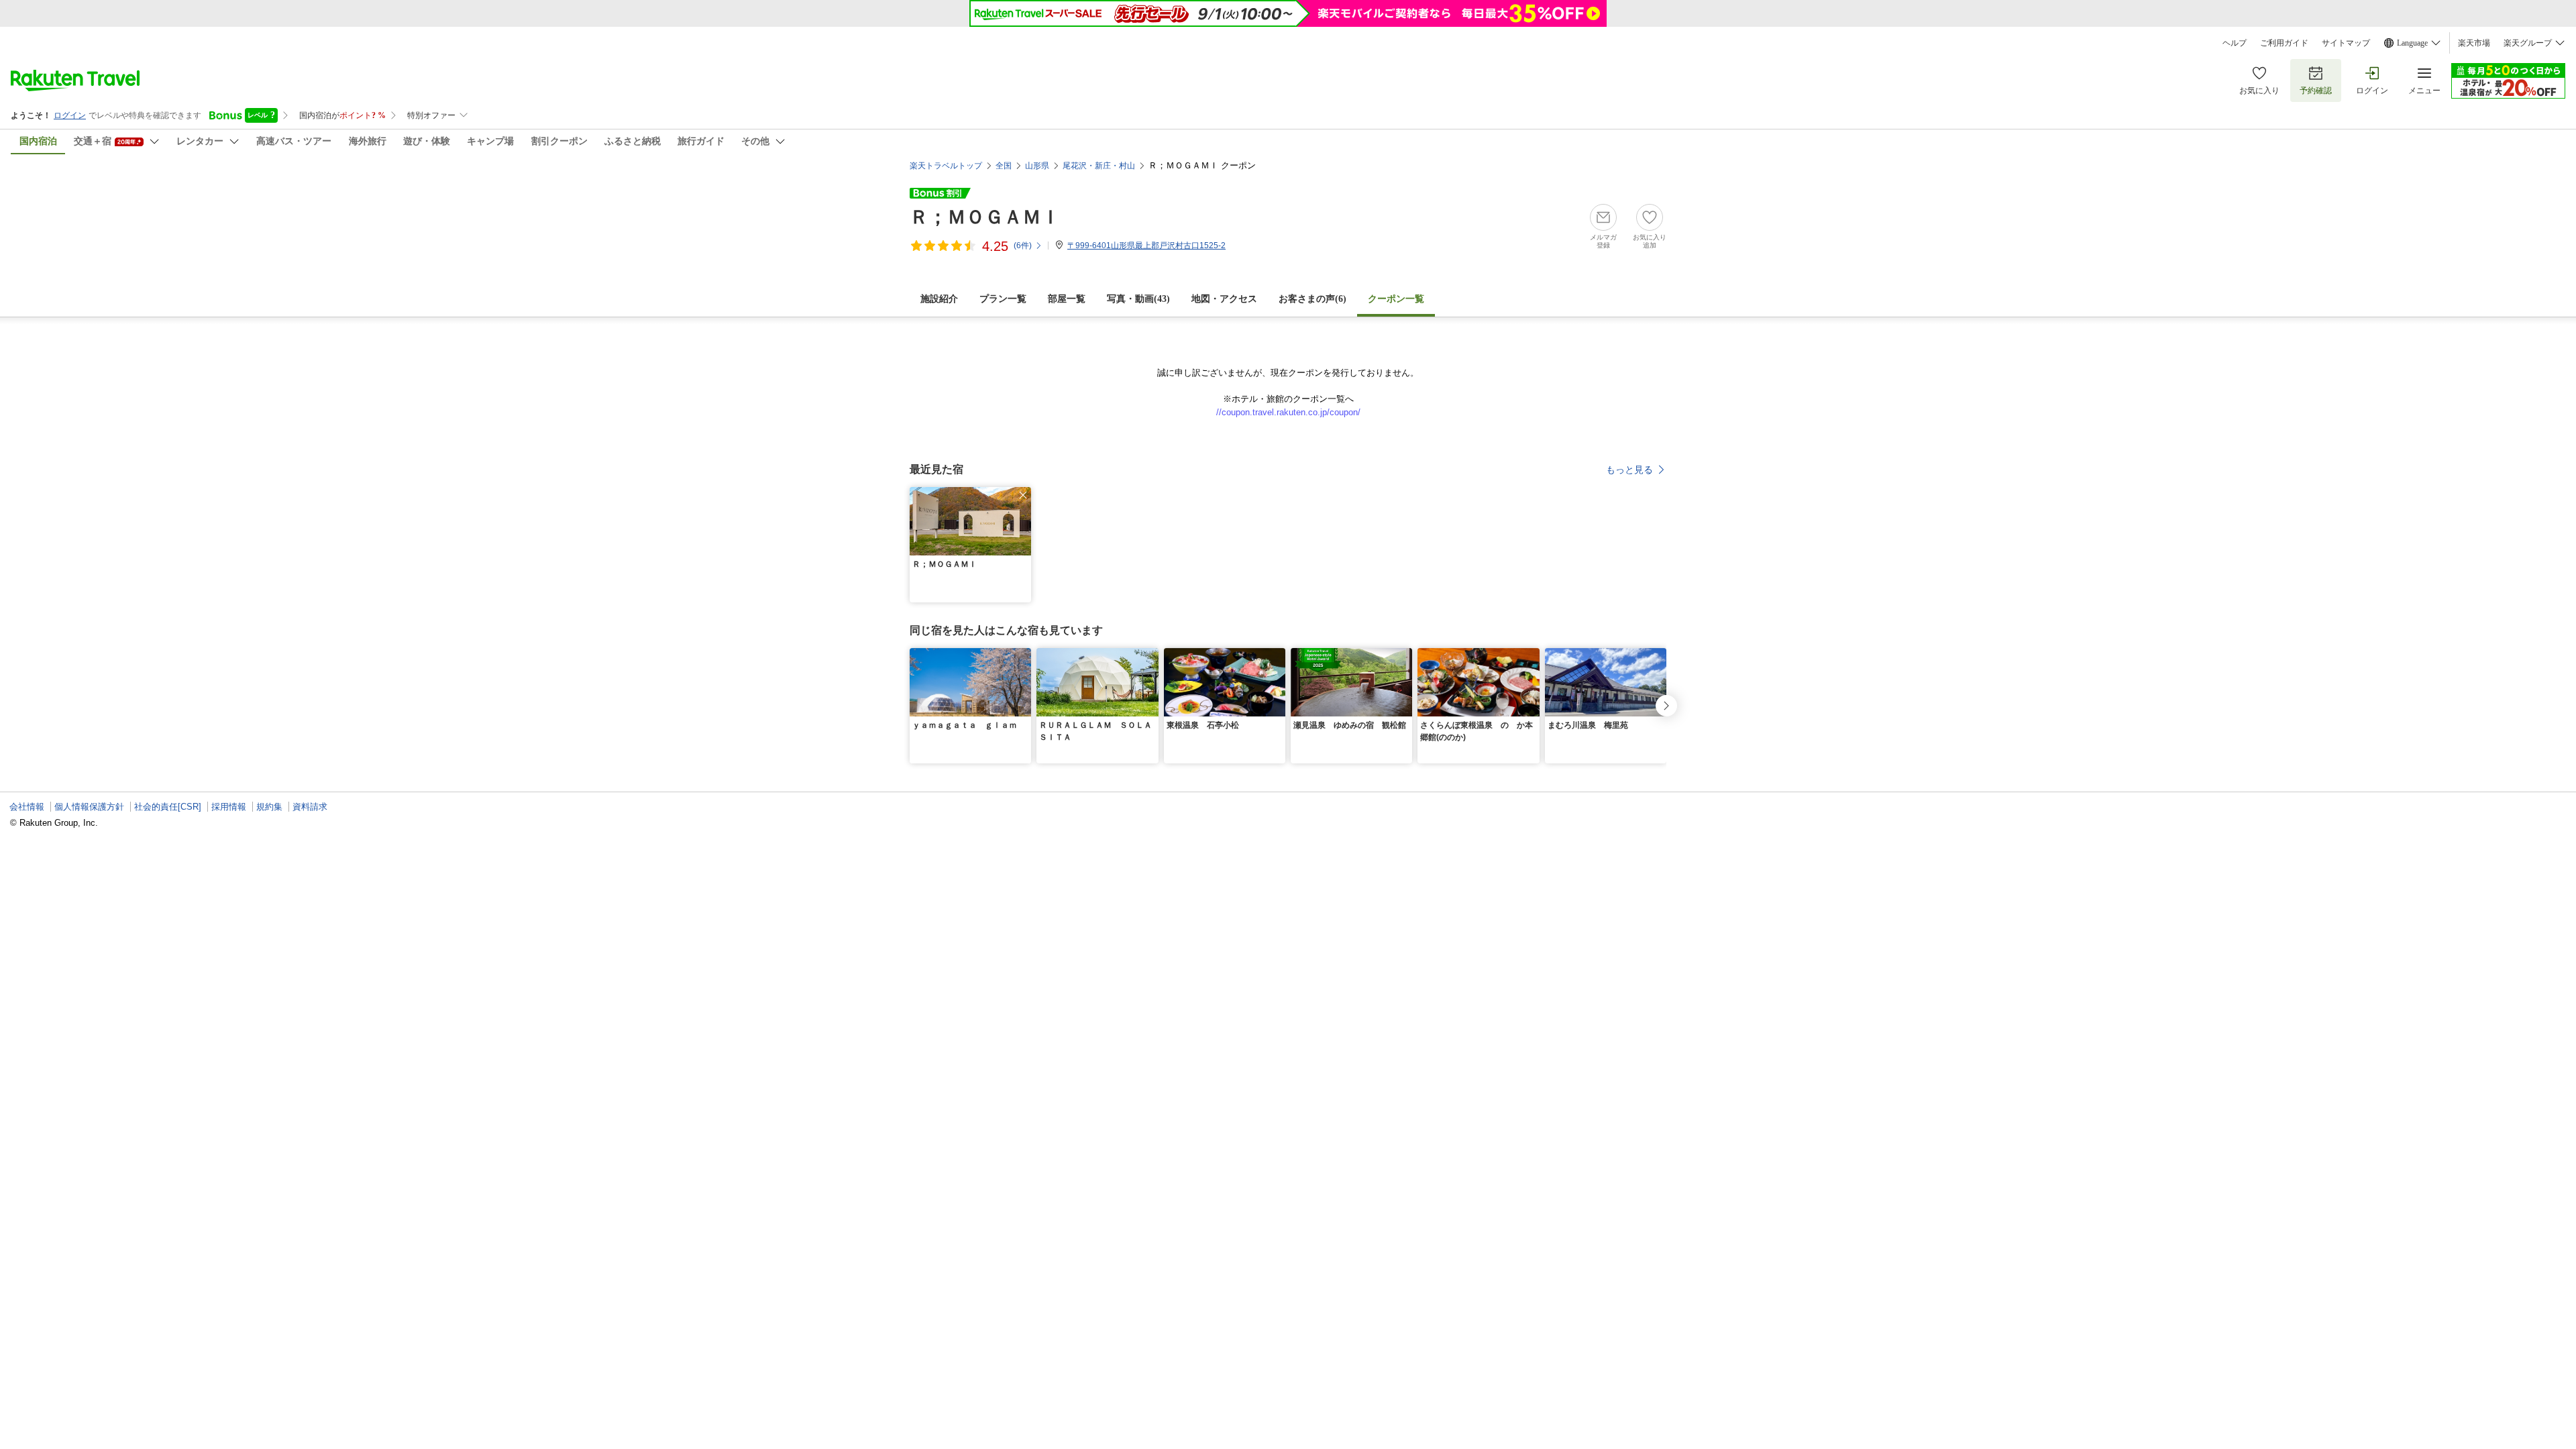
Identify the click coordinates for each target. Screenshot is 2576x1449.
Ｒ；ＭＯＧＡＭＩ (985, 217)
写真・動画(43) (1138, 299)
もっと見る (1629, 470)
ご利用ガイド (2284, 43)
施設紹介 (939, 299)
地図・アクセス (1224, 299)
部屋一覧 (1067, 299)
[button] (1023, 495)
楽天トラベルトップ (946, 166)
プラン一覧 (1003, 299)
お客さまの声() (1312, 299)
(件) (1023, 246)
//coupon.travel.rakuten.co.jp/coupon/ (1288, 412)
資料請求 (310, 807)
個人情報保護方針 (89, 807)
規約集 (269, 807)
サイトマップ (2346, 43)
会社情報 (27, 807)
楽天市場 (2474, 43)
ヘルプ (2235, 43)
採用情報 (229, 807)
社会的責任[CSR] (168, 807)
